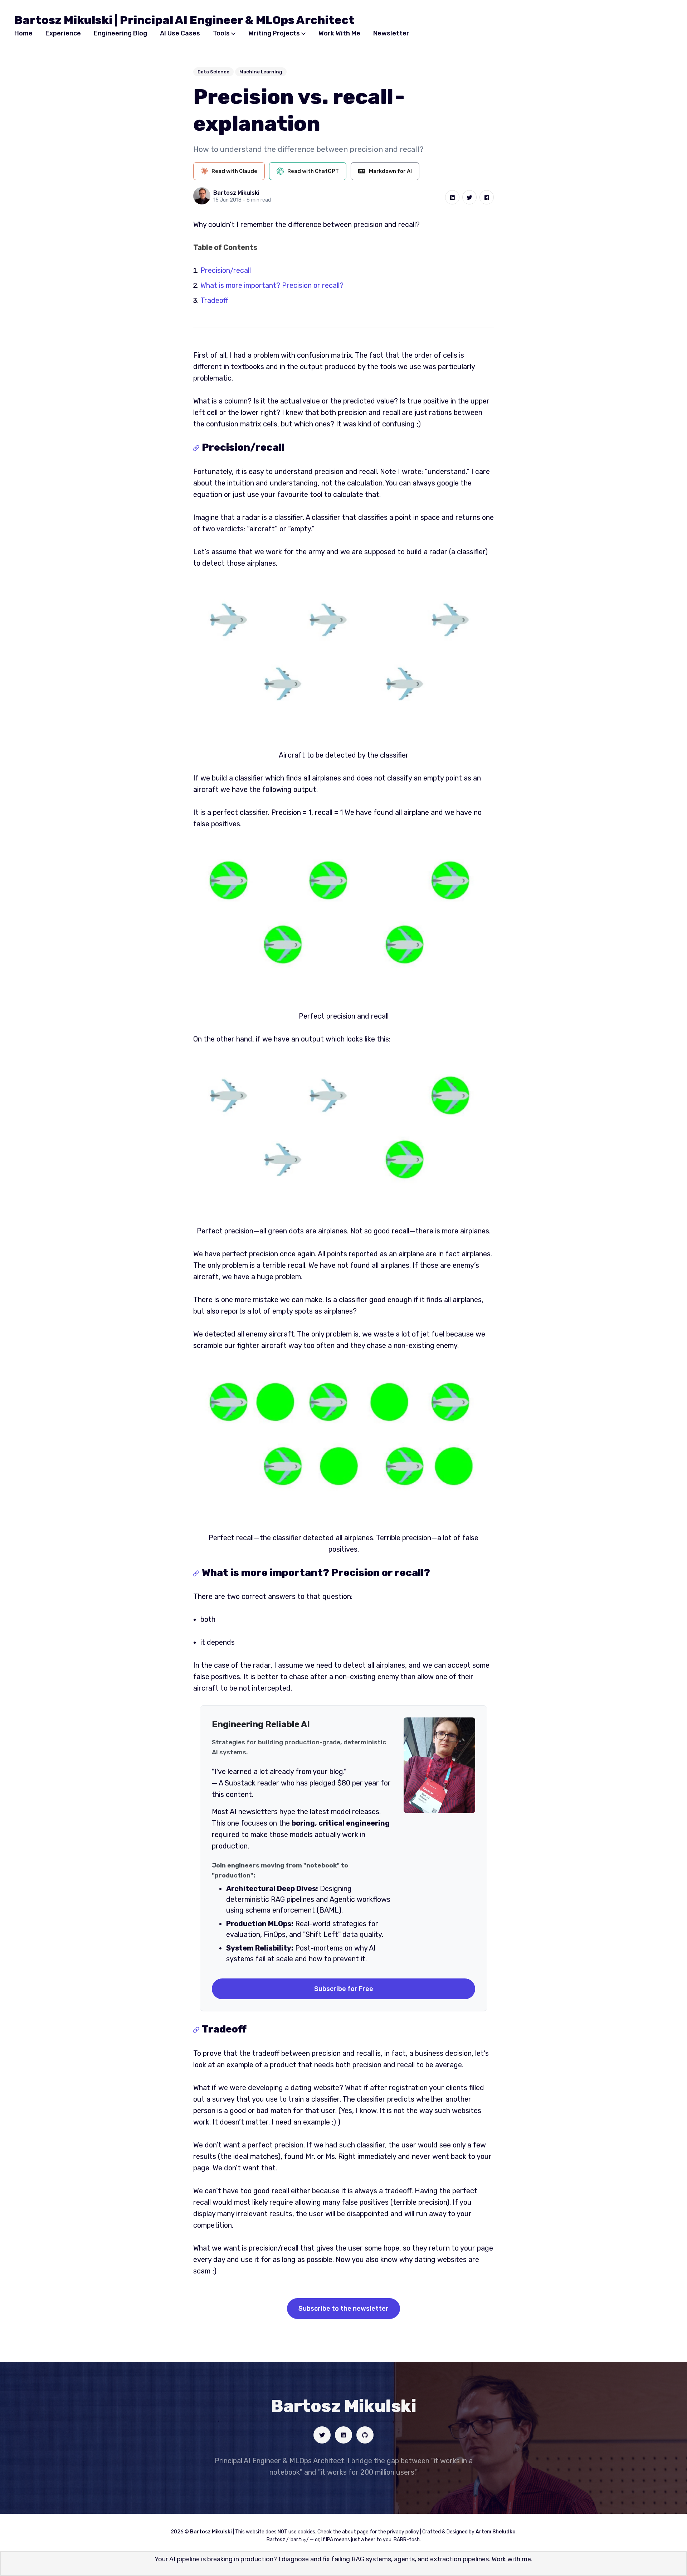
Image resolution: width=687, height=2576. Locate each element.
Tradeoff (214, 300)
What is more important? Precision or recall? (272, 285)
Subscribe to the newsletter (343, 2309)
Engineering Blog (120, 33)
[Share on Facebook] (487, 197)
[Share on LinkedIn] (452, 197)
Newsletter (391, 33)
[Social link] (322, 2435)
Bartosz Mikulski (236, 193)
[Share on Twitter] (469, 197)
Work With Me (339, 33)
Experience (63, 33)
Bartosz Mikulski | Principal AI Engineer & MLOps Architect (184, 20)
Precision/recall (226, 270)
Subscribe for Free (344, 1989)
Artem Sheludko (496, 2532)
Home (23, 33)
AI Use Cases (180, 33)
